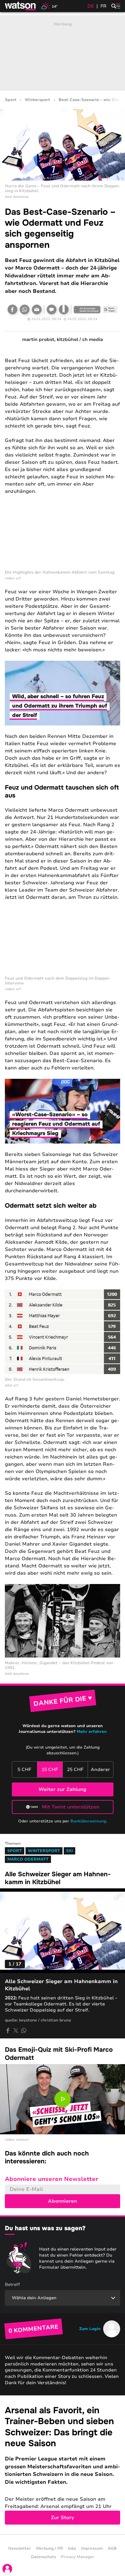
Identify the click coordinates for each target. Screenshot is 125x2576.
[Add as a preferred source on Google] (87, 309)
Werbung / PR (49, 2548)
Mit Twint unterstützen (71, 1807)
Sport (11, 100)
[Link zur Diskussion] (52, 309)
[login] (7, 2569)
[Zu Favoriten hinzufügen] (64, 309)
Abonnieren (62, 2201)
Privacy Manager (78, 2557)
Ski (69, 1851)
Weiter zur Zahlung (62, 1789)
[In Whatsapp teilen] (25, 309)
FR (103, 6)
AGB (112, 2548)
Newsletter (20, 2548)
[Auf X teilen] (16, 2031)
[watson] (21, 6)
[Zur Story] (62, 2465)
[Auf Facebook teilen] (12, 309)
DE (91, 6)
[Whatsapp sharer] (24, 2031)
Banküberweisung (88, 1821)
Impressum (92, 2548)
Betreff (12, 2285)
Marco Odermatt (28, 1859)
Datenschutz (44, 2557)
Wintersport (37, 100)
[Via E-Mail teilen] (37, 309)
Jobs (72, 2548)
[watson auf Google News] (110, 309)
